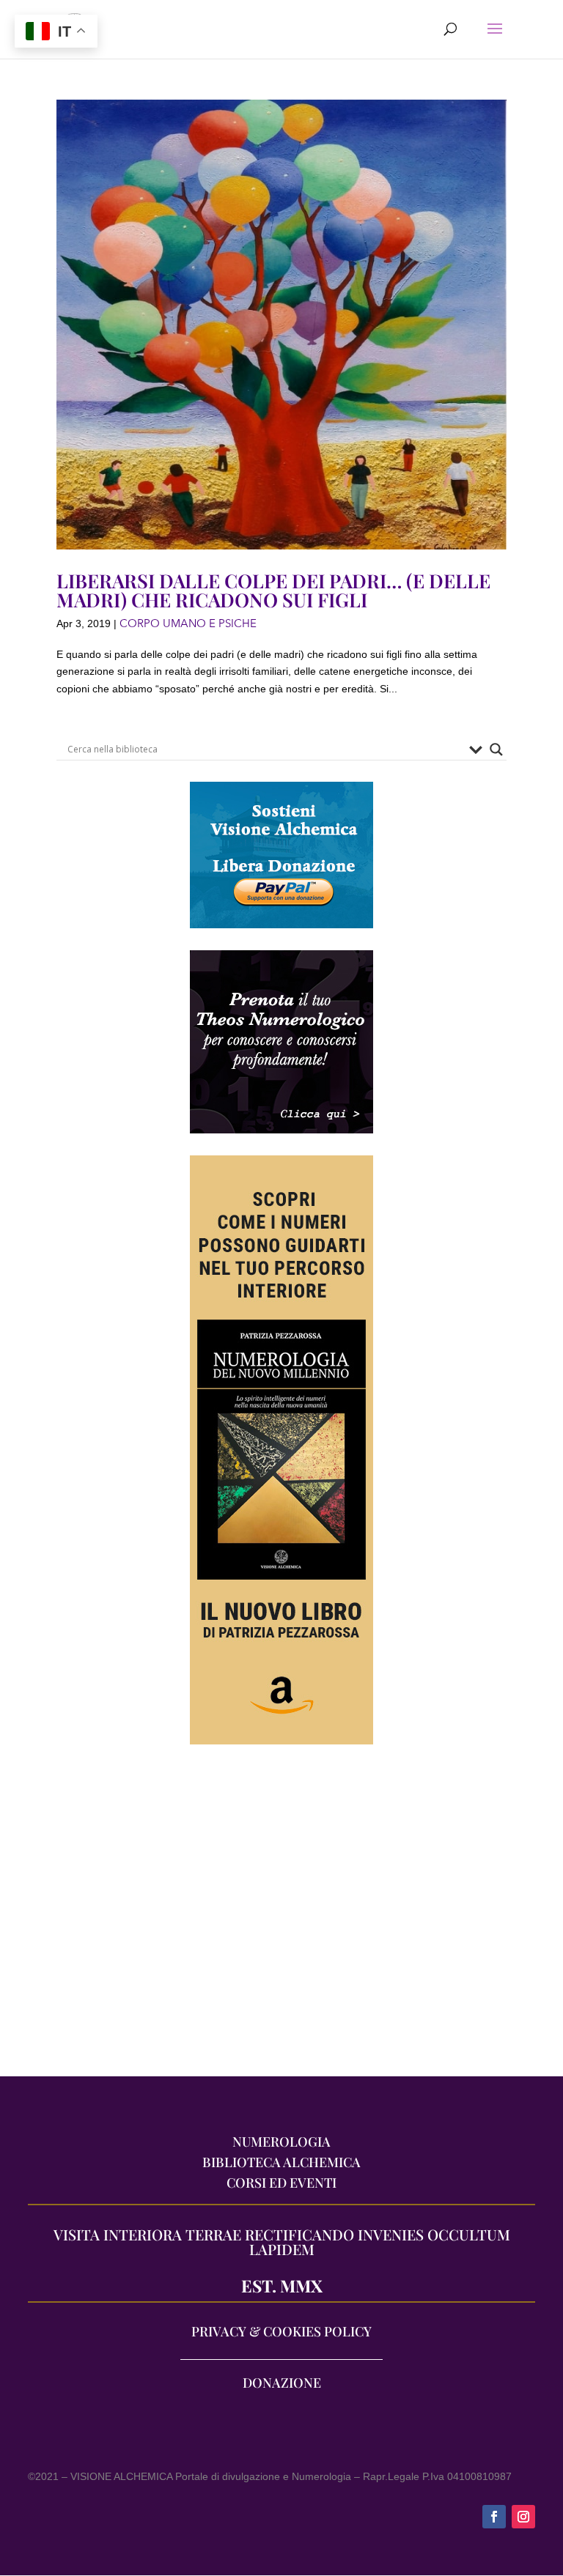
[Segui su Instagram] (523, 2517)
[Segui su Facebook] (494, 2517)
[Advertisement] (281, 1917)
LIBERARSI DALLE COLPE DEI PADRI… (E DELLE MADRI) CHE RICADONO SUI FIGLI (273, 590)
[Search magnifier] (496, 750)
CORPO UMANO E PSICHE (188, 623)
